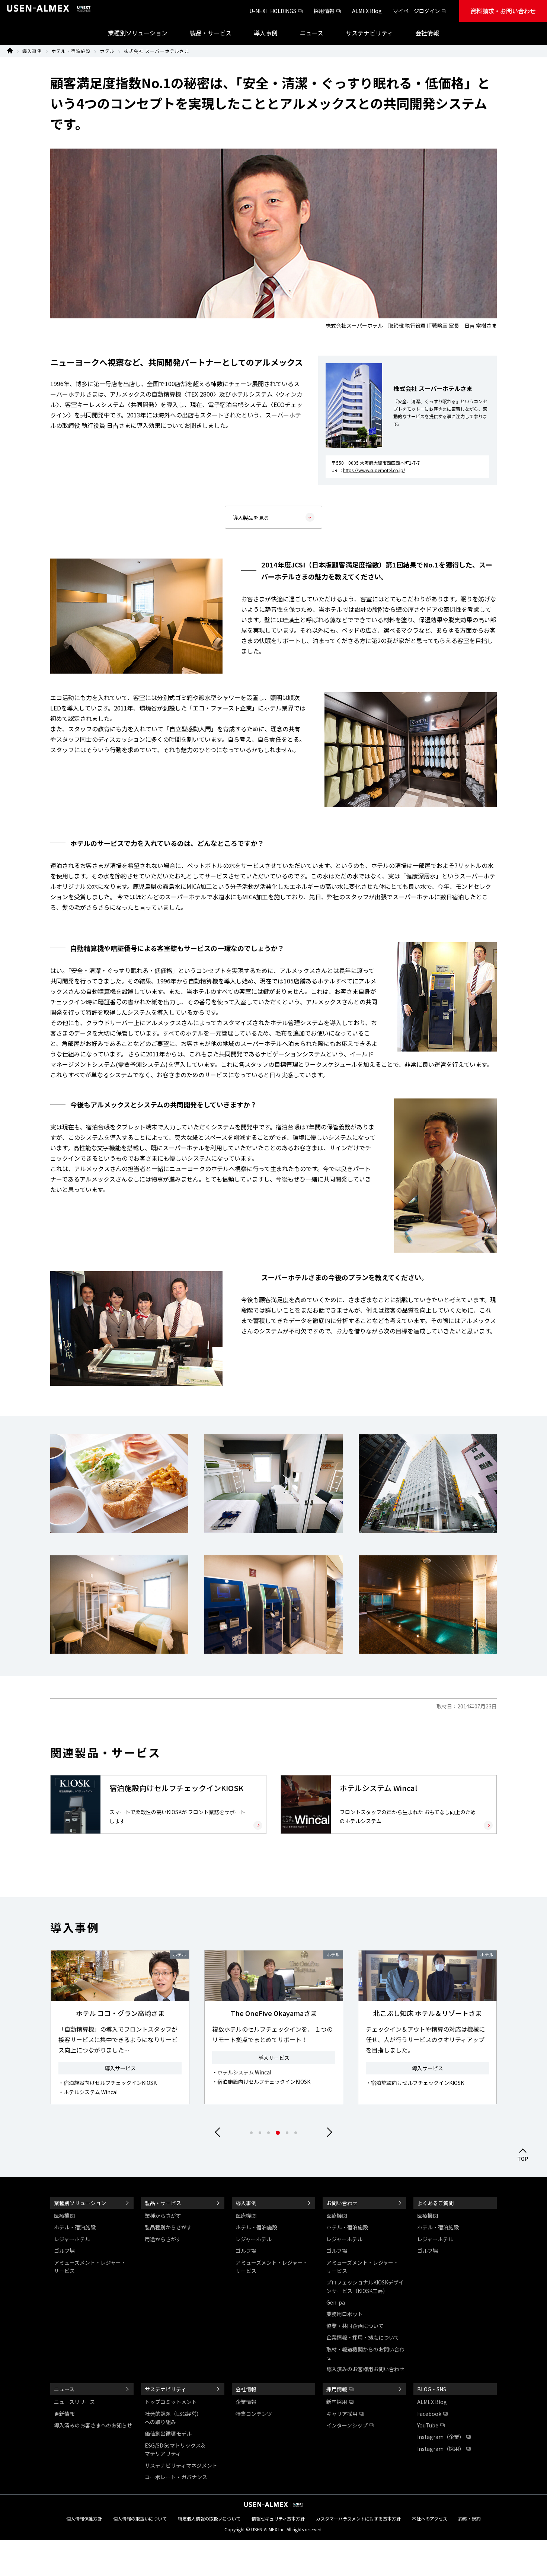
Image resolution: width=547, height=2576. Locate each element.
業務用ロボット (345, 2314)
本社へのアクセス (430, 2518)
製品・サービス (163, 2203)
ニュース (64, 2389)
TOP (523, 2159)
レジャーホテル (72, 2239)
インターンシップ (347, 2425)
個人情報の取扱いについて (140, 2518)
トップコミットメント (171, 2402)
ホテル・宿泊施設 (71, 51)
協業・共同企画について (355, 2326)
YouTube (428, 2425)
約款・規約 (470, 2518)
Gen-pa (336, 2302)
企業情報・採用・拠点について (363, 2337)
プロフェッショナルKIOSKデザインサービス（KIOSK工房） (365, 2286)
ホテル (107, 51)
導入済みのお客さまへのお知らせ (93, 2425)
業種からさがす (163, 2216)
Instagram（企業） (441, 2437)
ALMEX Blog (367, 11)
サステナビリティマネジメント (181, 2465)
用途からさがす (163, 2239)
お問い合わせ (342, 2203)
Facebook (429, 2414)
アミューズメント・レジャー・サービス (90, 2267)
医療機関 (64, 2216)
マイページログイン (416, 11)
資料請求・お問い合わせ (503, 11)
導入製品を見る (251, 518)
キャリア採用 (342, 2414)
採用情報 (324, 11)
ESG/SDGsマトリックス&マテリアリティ (175, 2449)
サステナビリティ (165, 2389)
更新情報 (64, 2414)
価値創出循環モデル (168, 2433)
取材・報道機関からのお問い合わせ (365, 2353)
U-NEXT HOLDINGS (273, 11)
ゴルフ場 (64, 2251)
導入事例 (32, 51)
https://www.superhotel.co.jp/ (374, 470)
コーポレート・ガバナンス (176, 2477)
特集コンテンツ (254, 2414)
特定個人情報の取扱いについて (209, 2518)
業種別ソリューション (80, 2203)
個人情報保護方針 (84, 2518)
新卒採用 (337, 2402)
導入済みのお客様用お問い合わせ (365, 2369)
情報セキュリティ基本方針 (278, 2518)
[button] (327, 2132)
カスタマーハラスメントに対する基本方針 (358, 2518)
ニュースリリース (74, 2402)
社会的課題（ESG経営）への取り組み (173, 2418)
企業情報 (246, 2402)
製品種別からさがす (168, 2227)
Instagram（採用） (441, 2449)
